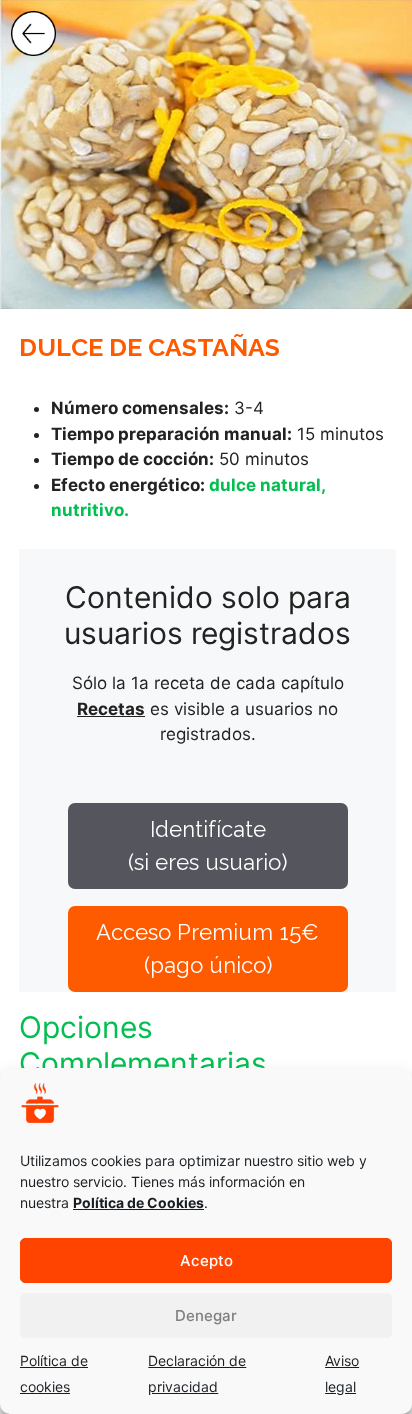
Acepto (206, 1260)
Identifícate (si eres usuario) (207, 845)
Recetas (111, 709)
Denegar (206, 1315)
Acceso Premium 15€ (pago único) (207, 948)
